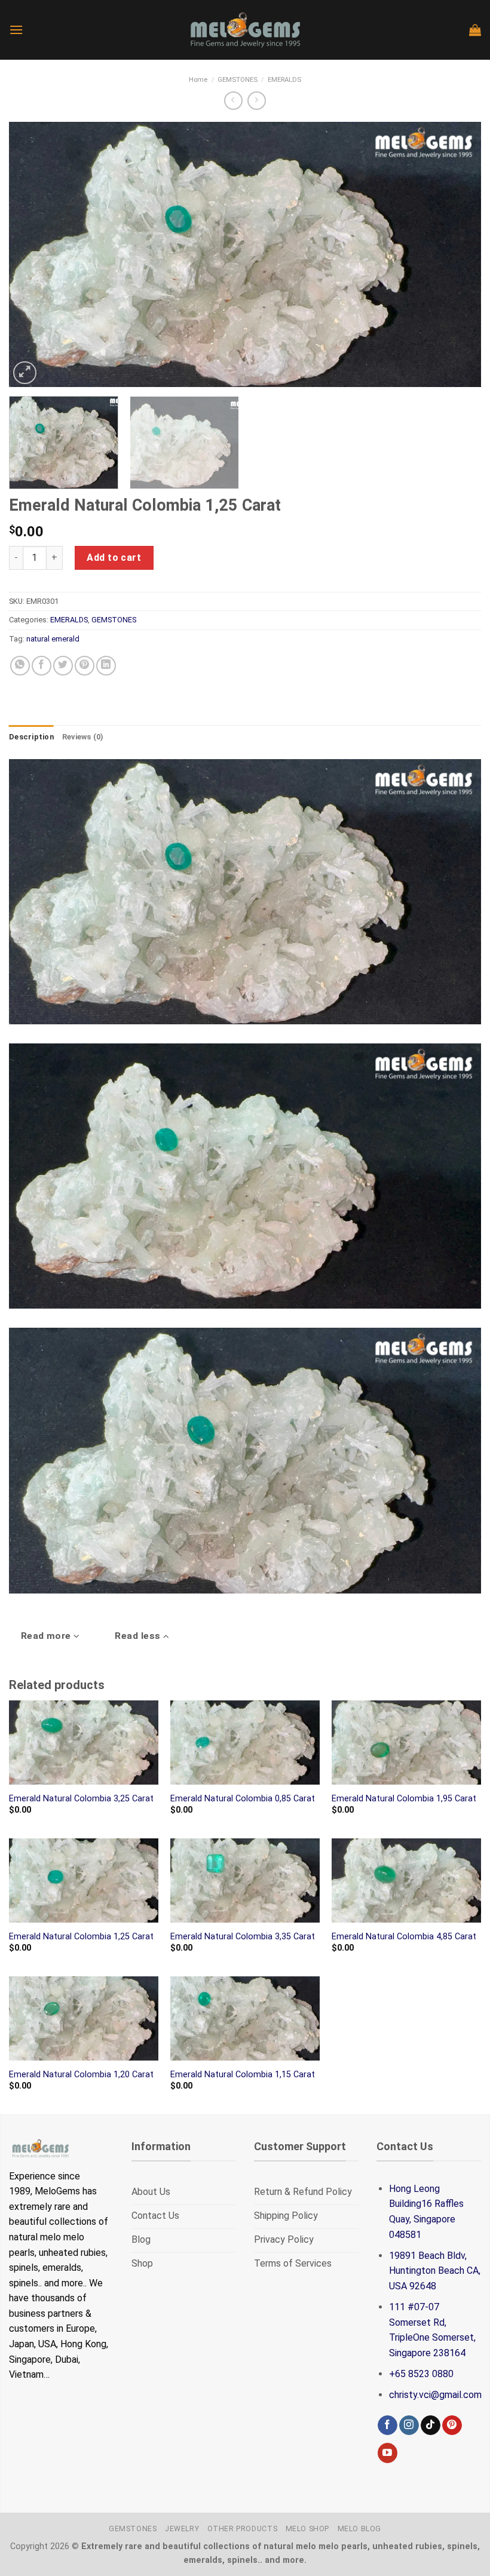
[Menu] (16, 30)
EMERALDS (284, 80)
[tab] (31, 737)
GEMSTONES (238, 80)
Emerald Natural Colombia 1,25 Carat (81, 1937)
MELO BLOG (360, 2529)
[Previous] (33, 255)
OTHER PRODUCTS (243, 2529)
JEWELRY (182, 2529)
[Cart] (475, 30)
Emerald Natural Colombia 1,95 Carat (404, 1799)
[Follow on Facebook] (388, 2425)
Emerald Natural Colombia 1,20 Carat (81, 2075)
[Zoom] (25, 373)
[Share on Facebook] (42, 666)
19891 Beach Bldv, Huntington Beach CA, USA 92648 (435, 2271)
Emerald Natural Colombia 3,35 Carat (243, 1937)
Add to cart (114, 558)
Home (198, 80)
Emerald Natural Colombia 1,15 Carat (243, 2075)
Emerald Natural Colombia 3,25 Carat (81, 1799)
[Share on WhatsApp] (20, 666)
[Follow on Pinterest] (452, 2425)
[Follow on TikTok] (431, 2425)
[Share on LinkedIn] (106, 666)
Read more (48, 1636)
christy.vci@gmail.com (435, 2395)
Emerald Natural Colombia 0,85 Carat (243, 1799)
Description (31, 737)
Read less (139, 1636)
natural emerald (53, 639)
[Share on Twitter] (63, 666)
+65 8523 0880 (421, 2374)
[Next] (457, 255)
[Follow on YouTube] (388, 2453)
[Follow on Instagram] (409, 2425)
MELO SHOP (308, 2529)
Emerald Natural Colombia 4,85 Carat (404, 1937)
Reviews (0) (83, 737)
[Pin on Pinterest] (85, 666)
